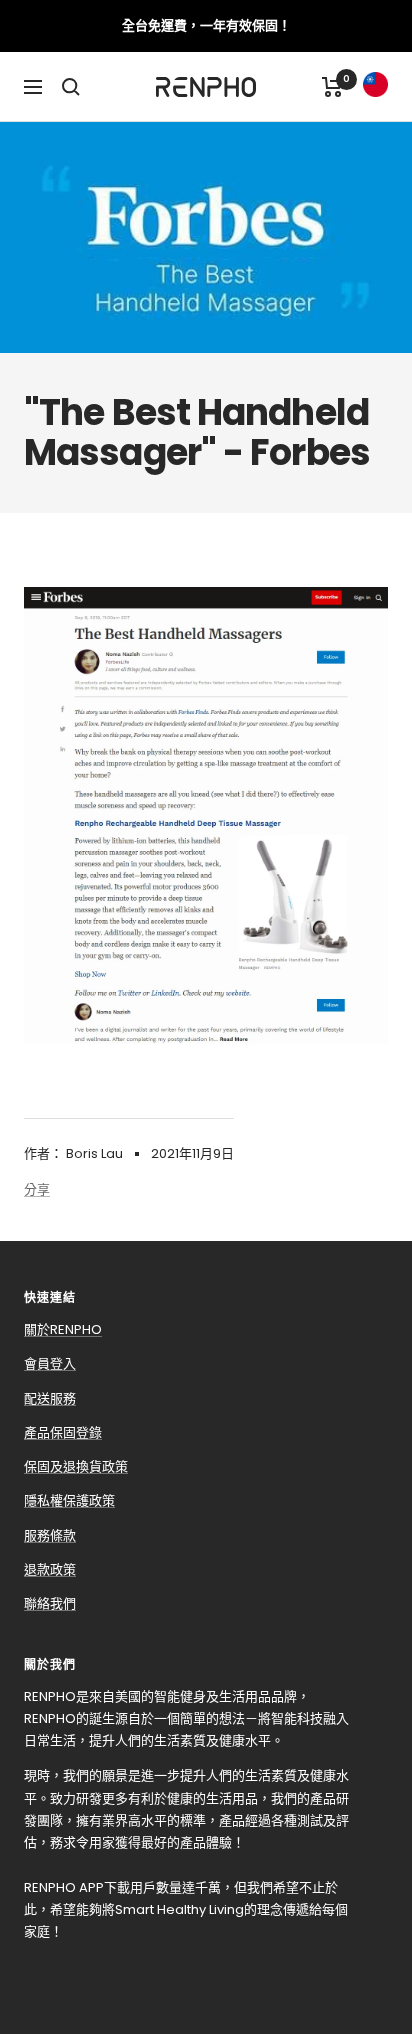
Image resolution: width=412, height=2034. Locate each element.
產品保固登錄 (63, 1432)
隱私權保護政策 (69, 1500)
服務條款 (50, 1535)
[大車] (332, 87)
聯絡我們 (50, 1603)
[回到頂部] (360, 1906)
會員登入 (50, 1363)
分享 (37, 1189)
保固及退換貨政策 (76, 1466)
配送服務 (50, 1398)
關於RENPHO (63, 1329)
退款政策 (50, 1569)
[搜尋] (71, 87)
